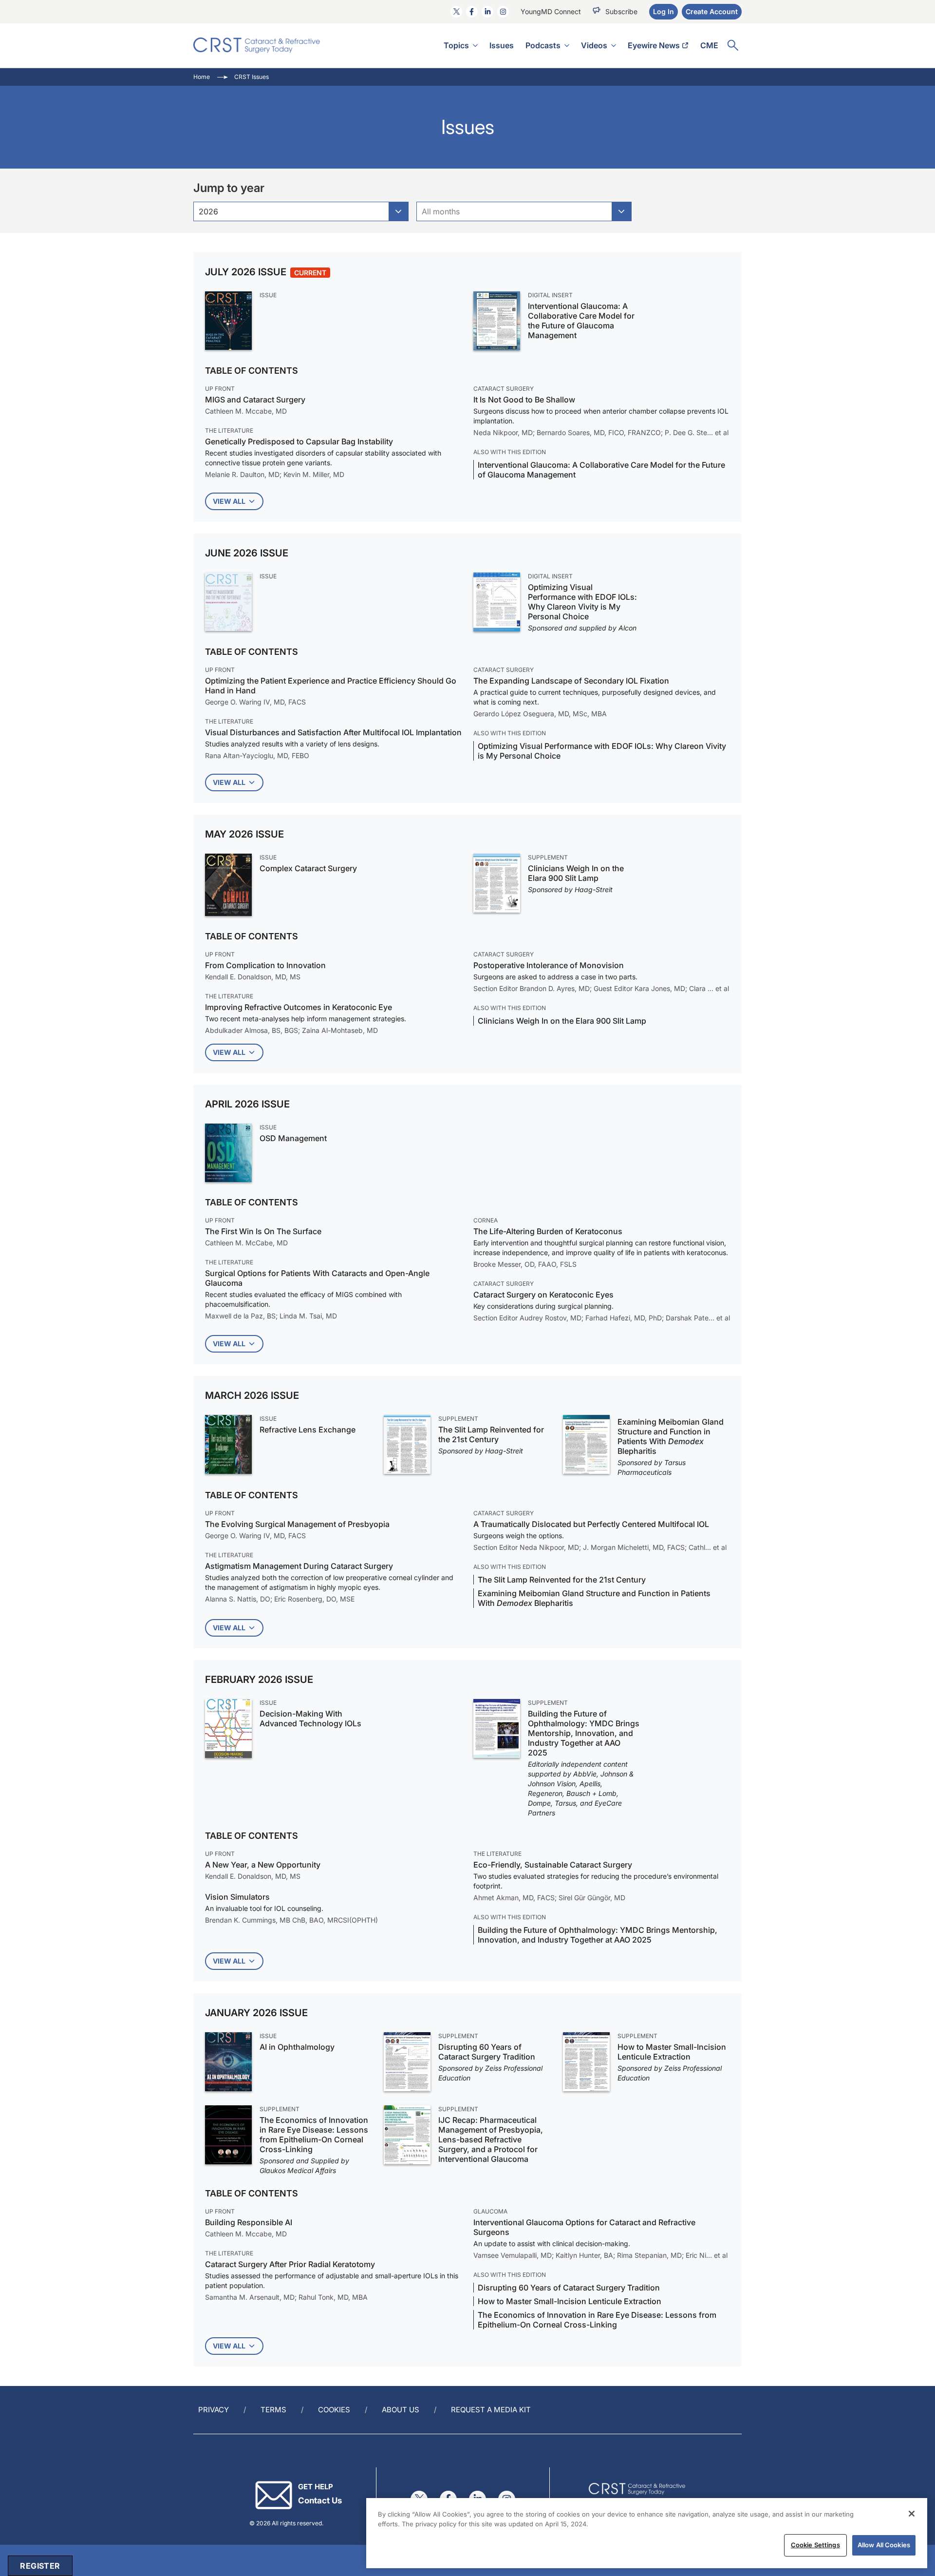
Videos (594, 45)
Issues (502, 45)
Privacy (214, 2410)
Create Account (712, 11)
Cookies (334, 2410)
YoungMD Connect (551, 11)
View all (229, 501)
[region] (647, 2533)
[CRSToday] (257, 45)
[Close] (912, 2514)
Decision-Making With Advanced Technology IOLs (310, 1718)
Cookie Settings (815, 2545)
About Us (401, 2410)
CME (709, 45)
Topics (456, 45)
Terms (273, 2410)
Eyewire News (654, 45)
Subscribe (621, 11)
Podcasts (543, 45)
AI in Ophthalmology (297, 2047)
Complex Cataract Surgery (308, 868)
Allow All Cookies (884, 2545)
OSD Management (293, 1138)
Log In (664, 11)
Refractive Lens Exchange (308, 1430)
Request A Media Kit (491, 2410)
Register (40, 2566)
